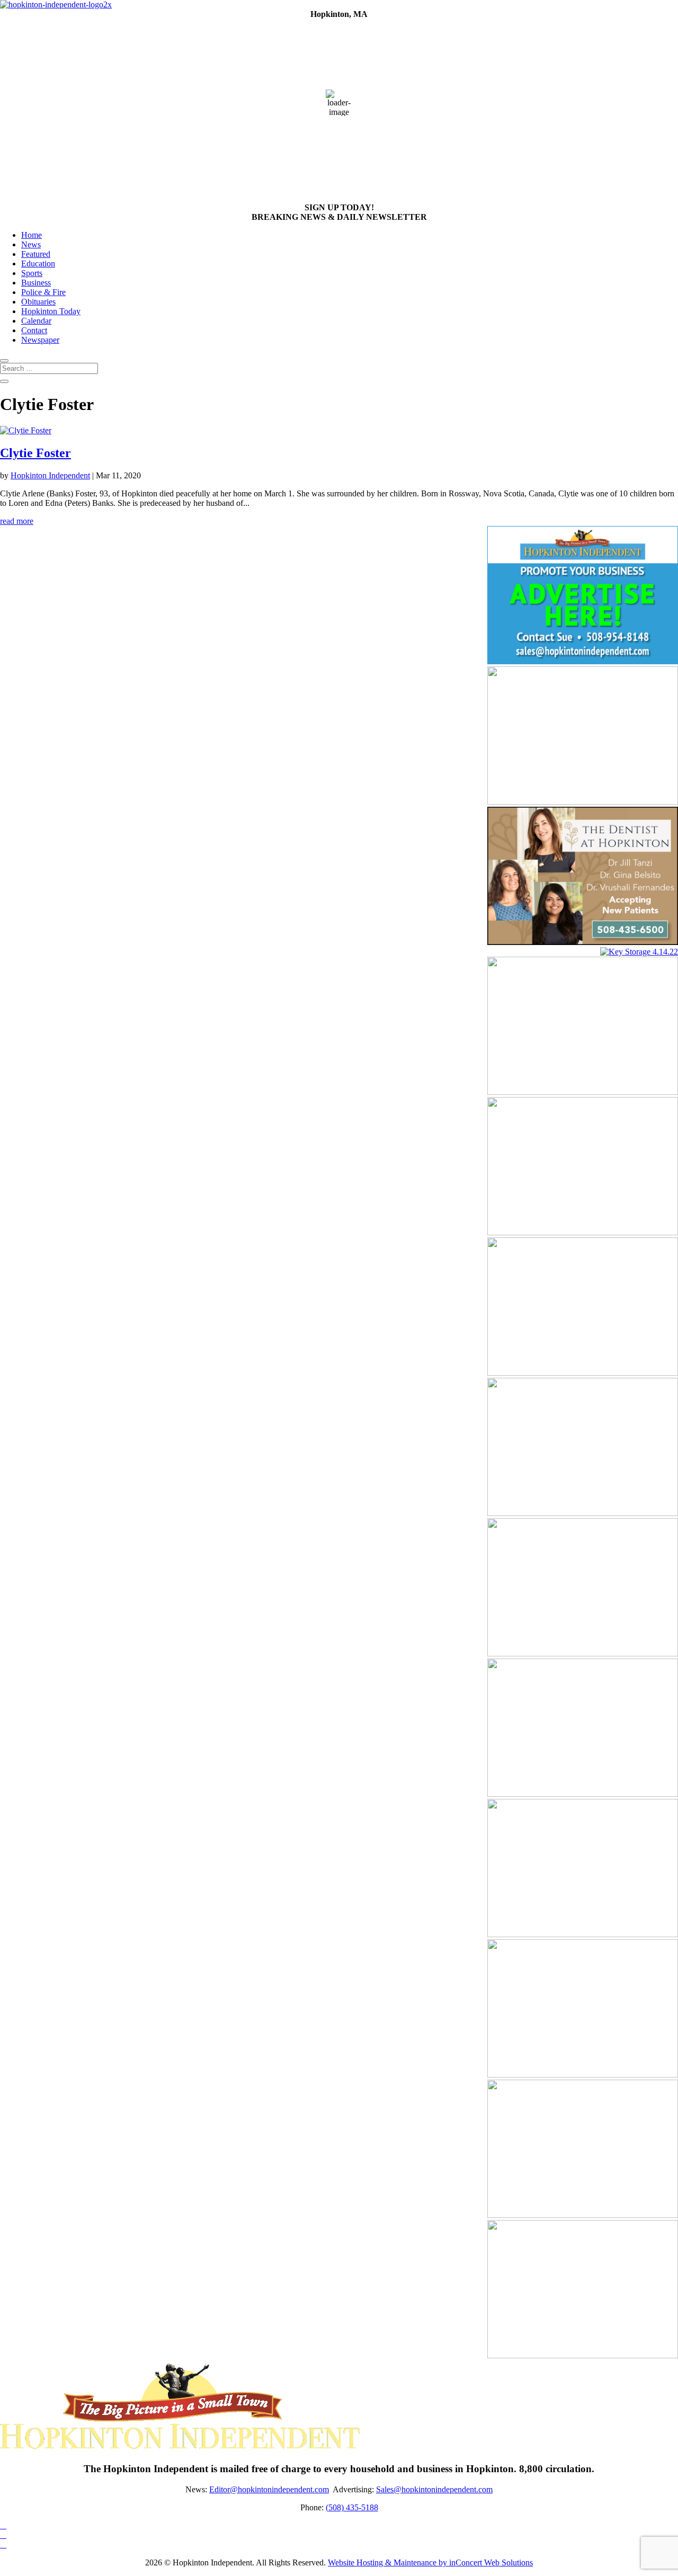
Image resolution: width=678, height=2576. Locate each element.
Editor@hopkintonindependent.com (269, 2489)
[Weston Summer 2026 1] (583, 1092)
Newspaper (40, 340)
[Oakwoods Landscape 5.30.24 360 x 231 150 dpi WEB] (583, 1794)
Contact (34, 330)
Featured (36, 254)
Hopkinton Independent (50, 475)
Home (32, 235)
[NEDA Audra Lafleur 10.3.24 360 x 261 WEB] (583, 2355)
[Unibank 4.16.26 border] (583, 1934)
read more (17, 521)
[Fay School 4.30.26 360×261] (583, 1654)
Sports (32, 273)
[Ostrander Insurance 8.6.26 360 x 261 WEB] (583, 1232)
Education (38, 264)
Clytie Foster (35, 453)
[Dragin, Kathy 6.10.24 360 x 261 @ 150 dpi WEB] (583, 802)
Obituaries (38, 302)
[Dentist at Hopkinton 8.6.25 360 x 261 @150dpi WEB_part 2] (583, 942)
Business (36, 283)
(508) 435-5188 (352, 2507)
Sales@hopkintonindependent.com (434, 2489)
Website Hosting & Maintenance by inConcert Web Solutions (430, 2562)
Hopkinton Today (51, 311)
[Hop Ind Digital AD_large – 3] (583, 1373)
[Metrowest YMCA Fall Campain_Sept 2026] (583, 1513)
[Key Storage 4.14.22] (639, 952)
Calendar (36, 321)
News (31, 244)
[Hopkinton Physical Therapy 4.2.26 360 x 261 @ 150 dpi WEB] (583, 2075)
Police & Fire (43, 292)
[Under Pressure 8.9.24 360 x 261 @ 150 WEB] (583, 2215)
